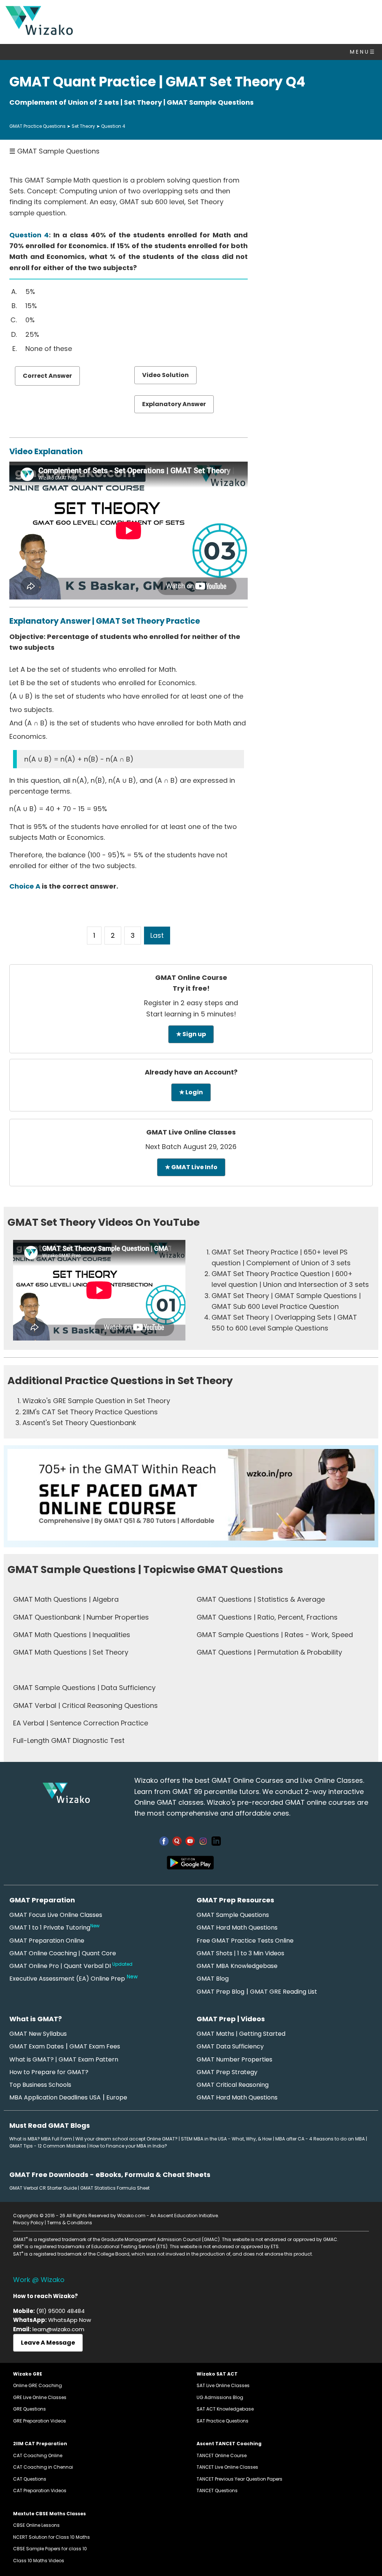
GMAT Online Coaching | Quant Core (63, 1953)
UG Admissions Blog (220, 2397)
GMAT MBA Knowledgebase (237, 1966)
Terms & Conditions (70, 2223)
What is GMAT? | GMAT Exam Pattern (64, 2059)
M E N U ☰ (362, 52)
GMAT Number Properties (234, 2059)
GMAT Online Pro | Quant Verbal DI (71, 1966)
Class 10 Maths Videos (39, 2561)
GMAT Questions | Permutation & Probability (269, 1652)
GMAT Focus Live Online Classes (56, 1915)
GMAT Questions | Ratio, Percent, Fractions (267, 1617)
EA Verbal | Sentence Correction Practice (81, 1723)
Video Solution (165, 375)
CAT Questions (30, 2479)
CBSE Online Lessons (36, 2525)
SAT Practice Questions (223, 2421)
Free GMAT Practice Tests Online (245, 1941)
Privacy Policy (28, 2223)
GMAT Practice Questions (37, 126)
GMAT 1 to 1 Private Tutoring (54, 1928)
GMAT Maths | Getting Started (241, 2034)
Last (157, 935)
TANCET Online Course (222, 2455)
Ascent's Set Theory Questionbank (79, 1423)
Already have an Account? (191, 1072)
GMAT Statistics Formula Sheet (115, 2188)
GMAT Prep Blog (220, 1992)
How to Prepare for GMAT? (49, 2072)
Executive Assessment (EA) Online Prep (67, 1979)
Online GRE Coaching (37, 2385)
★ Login (191, 1092)
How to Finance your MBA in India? (128, 2146)
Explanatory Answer (174, 404)
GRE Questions (29, 2409)
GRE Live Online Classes (40, 2397)
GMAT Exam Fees (95, 2046)
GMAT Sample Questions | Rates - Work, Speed (275, 1635)
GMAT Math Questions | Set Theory (71, 1652)
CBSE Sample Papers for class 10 (50, 2549)
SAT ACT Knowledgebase (225, 2409)
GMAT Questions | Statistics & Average (261, 1599)
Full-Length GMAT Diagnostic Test (69, 1740)
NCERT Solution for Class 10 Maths (51, 2537)
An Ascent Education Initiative (184, 2216)
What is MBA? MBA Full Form (41, 2139)
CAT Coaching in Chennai (43, 2467)
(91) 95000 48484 (60, 2311)
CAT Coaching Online (38, 2455)
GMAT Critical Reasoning (233, 2085)
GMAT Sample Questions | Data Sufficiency (84, 1688)
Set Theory (83, 126)
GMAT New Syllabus (38, 2034)
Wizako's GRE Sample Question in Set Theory (96, 1401)
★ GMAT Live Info (191, 1167)
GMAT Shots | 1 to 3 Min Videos (240, 1953)
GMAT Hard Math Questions (237, 1928)
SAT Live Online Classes (223, 2385)
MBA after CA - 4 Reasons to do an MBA (320, 2139)
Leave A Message (48, 2343)
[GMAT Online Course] (191, 1538)
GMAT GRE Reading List (284, 1992)
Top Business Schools (40, 2085)
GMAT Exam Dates (37, 2046)
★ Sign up (191, 1034)
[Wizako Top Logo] (39, 33)
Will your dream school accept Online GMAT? (126, 2139)
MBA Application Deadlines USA (55, 2097)
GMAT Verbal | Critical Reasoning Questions (85, 1705)
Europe (117, 2097)
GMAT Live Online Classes (191, 1132)
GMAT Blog (213, 1979)
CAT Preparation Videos (40, 2490)
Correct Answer (47, 376)
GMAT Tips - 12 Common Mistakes (48, 2146)
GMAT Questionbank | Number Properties (81, 1617)
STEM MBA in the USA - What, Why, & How (226, 2139)
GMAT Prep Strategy (227, 2072)
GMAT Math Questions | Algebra (66, 1599)
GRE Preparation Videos (40, 2421)
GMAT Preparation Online (47, 1941)
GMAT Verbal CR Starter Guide (43, 2188)
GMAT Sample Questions (54, 151)
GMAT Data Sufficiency (230, 2046)
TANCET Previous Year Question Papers (239, 2479)
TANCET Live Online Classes (227, 2467)
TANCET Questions (217, 2490)
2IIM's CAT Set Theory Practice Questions (90, 1412)
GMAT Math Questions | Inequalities (72, 1635)
